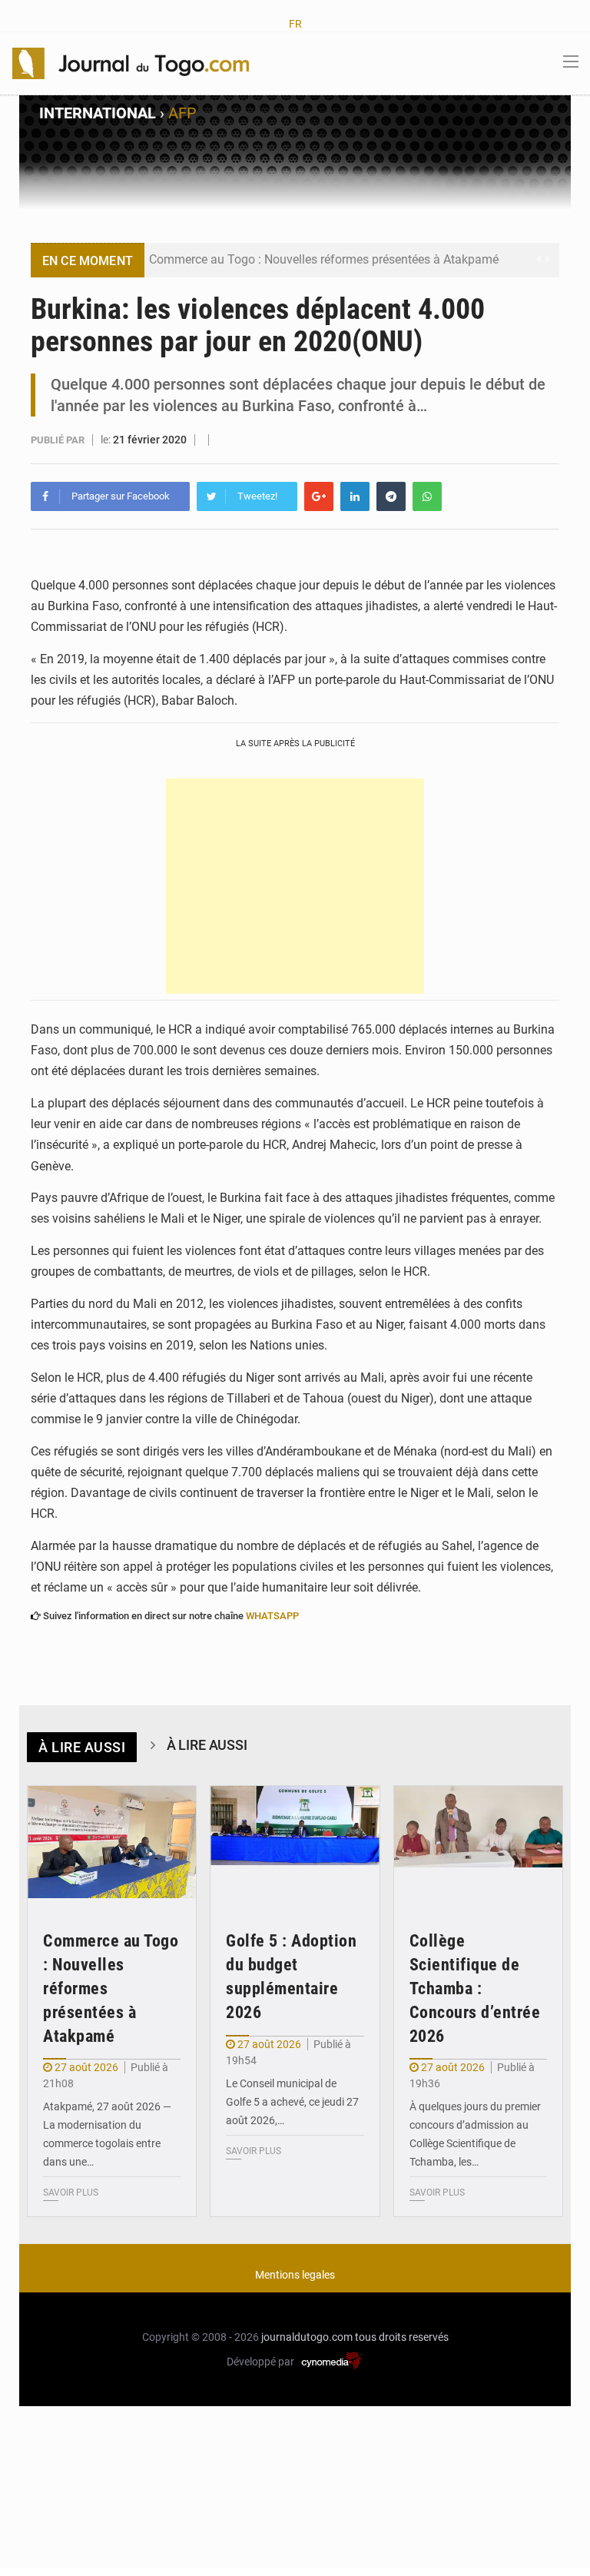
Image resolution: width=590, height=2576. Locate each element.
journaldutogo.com (307, 2337)
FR (295, 24)
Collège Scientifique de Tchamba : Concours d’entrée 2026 (475, 1988)
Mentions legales (295, 2275)
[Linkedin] (355, 496)
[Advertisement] (295, 886)
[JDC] (131, 62)
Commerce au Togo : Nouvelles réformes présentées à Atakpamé (324, 259)
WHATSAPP (272, 1616)
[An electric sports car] (112, 1842)
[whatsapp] (427, 496)
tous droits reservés (402, 2337)
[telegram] (391, 496)
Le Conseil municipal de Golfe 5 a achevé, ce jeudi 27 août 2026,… (292, 2102)
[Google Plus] (319, 496)
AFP (182, 113)
